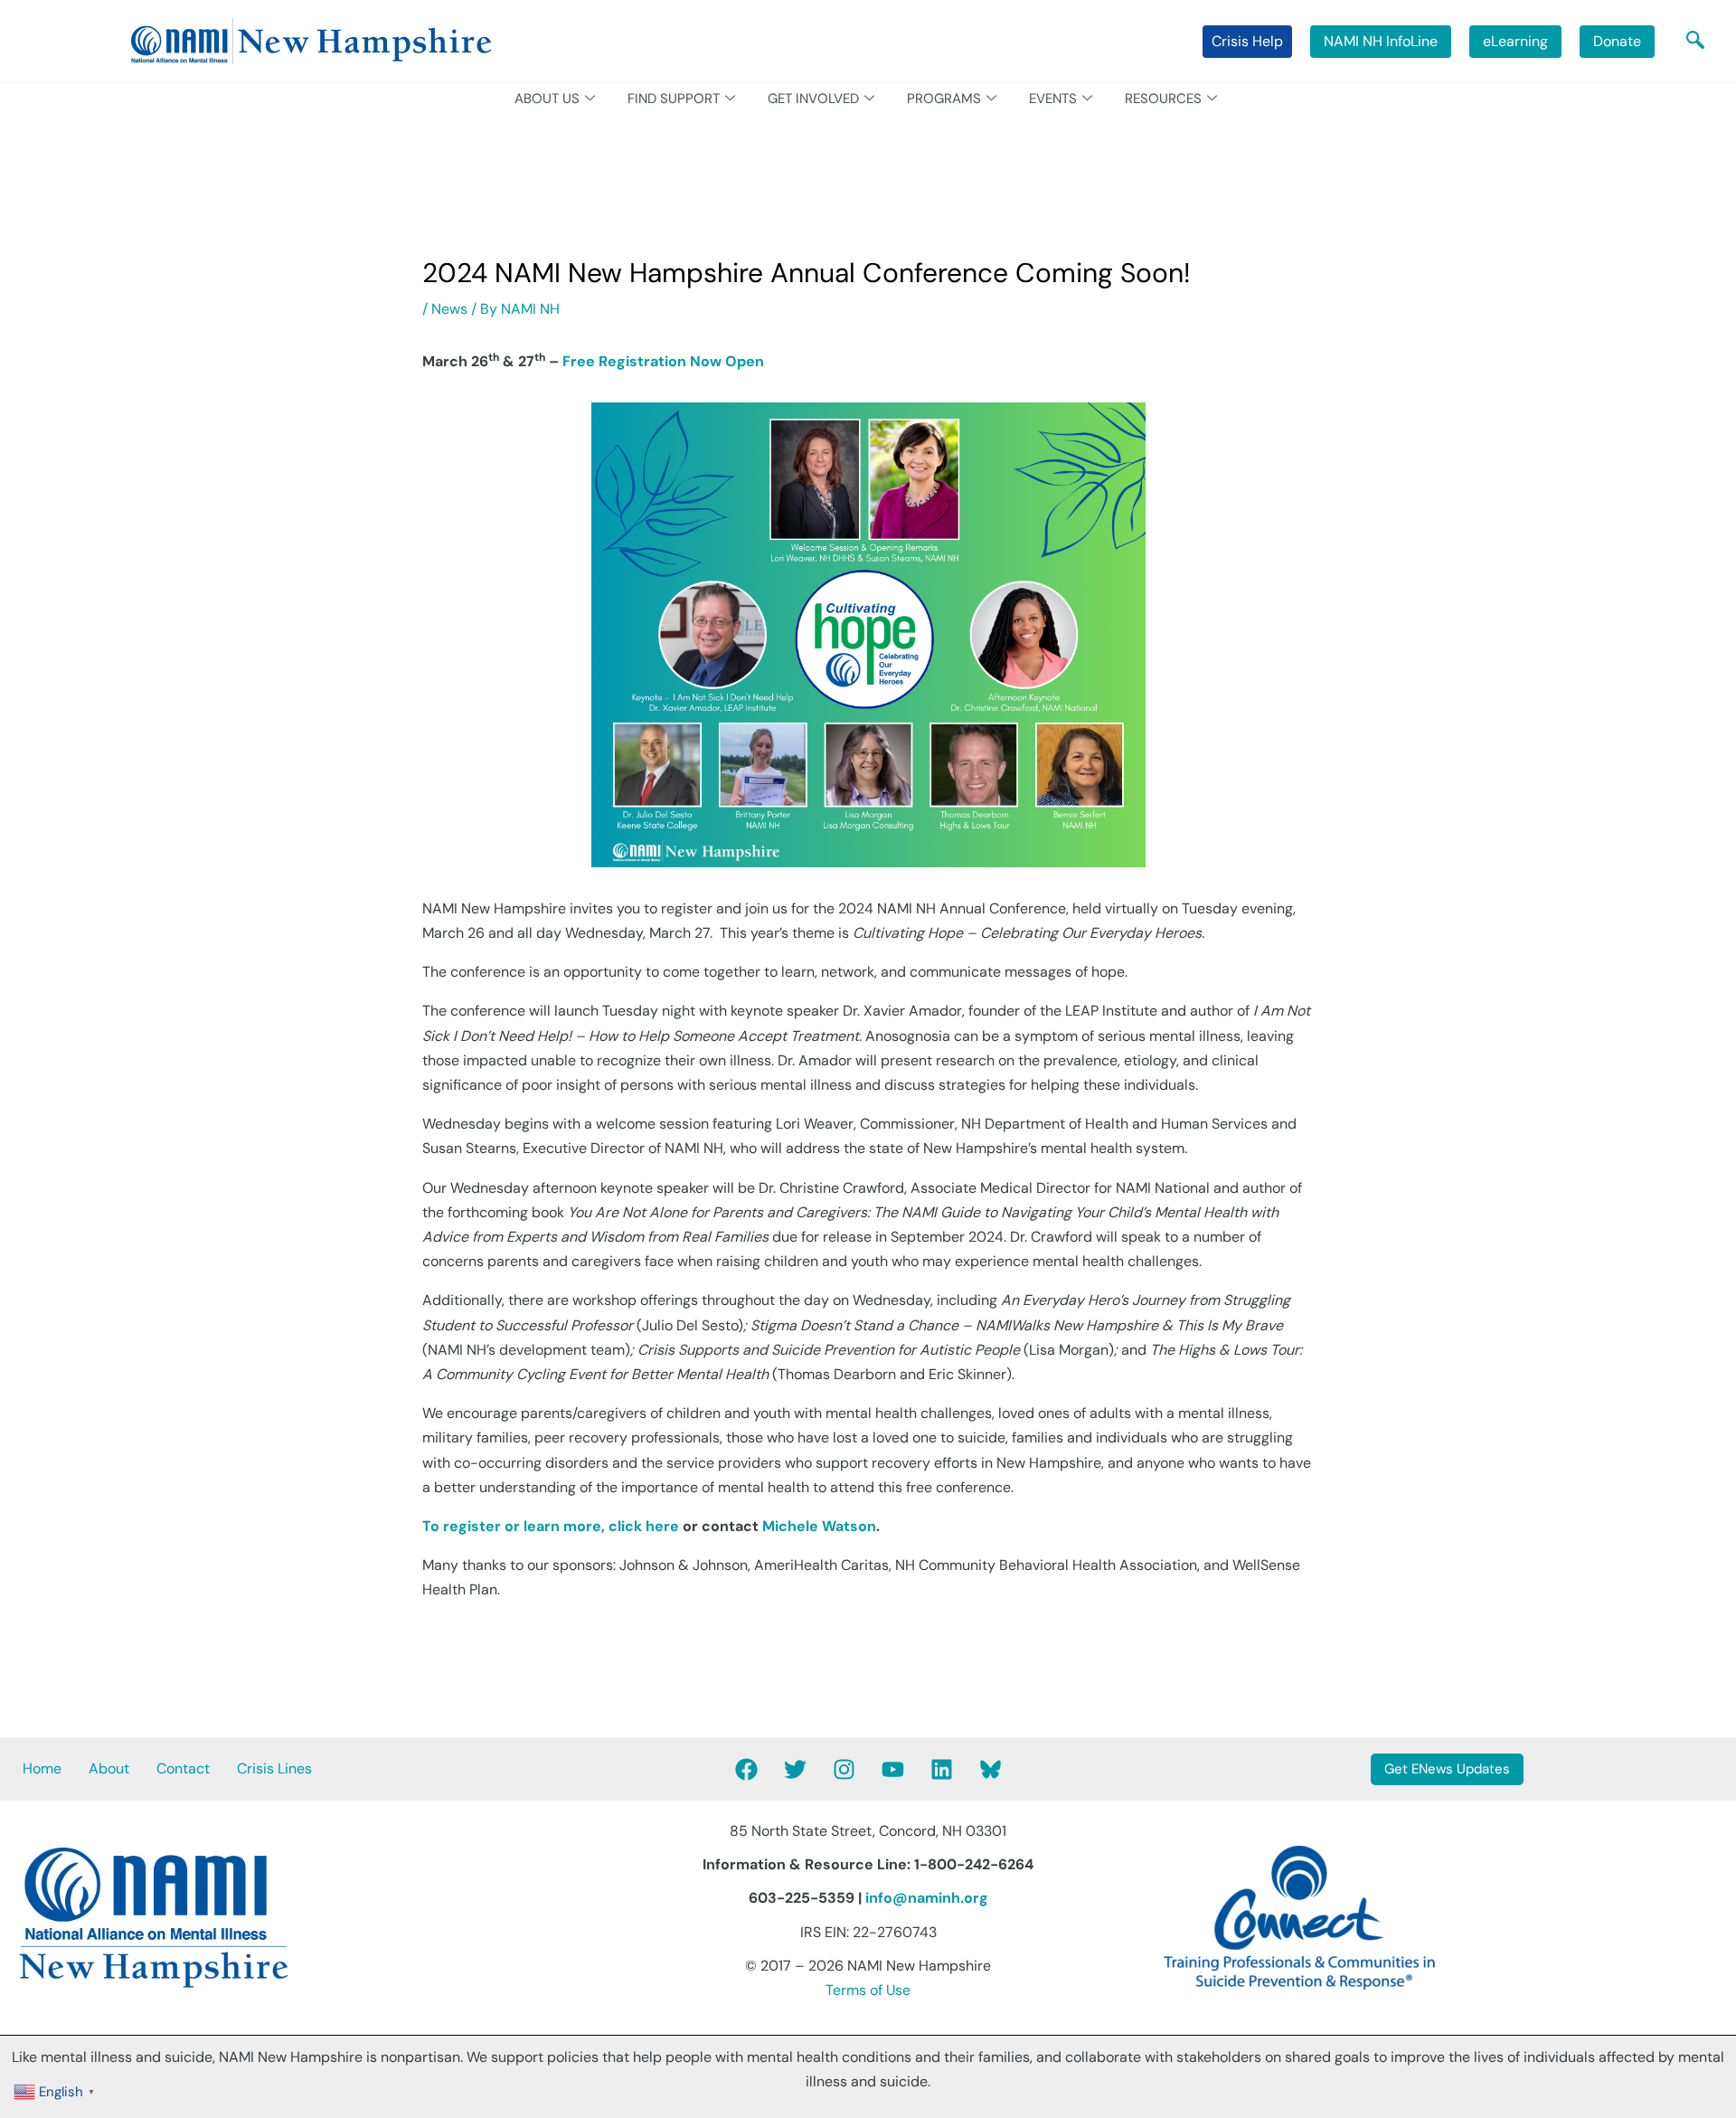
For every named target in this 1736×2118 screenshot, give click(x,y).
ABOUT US (547, 99)
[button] (1695, 42)
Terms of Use (868, 1990)
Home (42, 1768)
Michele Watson (819, 1526)
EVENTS (1053, 99)
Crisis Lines (274, 1768)
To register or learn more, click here (551, 1526)
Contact (183, 1768)
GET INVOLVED (813, 99)
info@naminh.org (927, 1898)
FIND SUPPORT (674, 99)
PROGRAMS (944, 99)
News (449, 309)
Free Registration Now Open (663, 361)
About (109, 1768)
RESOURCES (1163, 99)
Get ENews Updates (1447, 1769)
